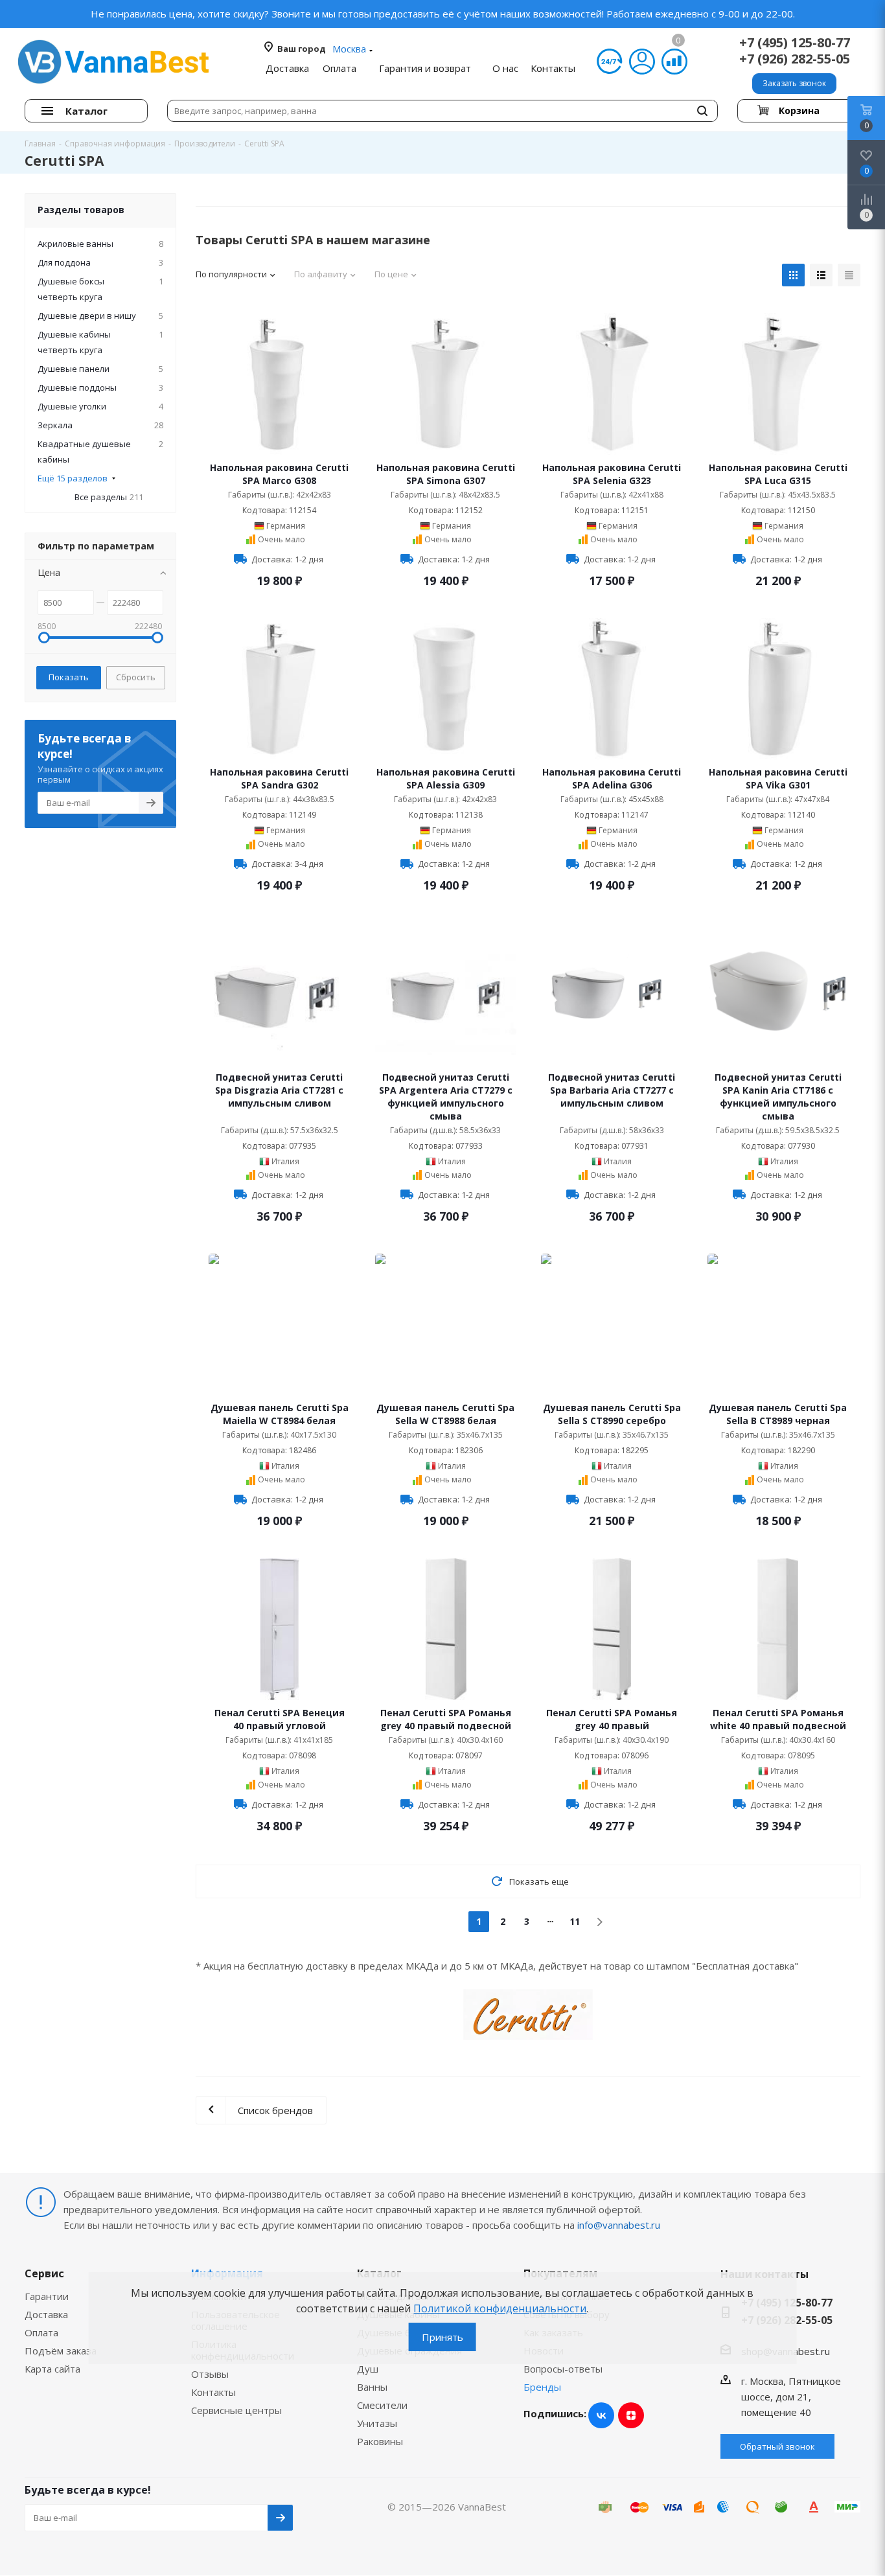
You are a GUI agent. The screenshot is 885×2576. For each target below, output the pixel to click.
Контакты (213, 2392)
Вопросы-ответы (563, 2369)
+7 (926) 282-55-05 (795, 59)
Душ (368, 2369)
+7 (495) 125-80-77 (795, 42)
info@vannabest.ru (619, 2225)
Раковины (380, 2441)
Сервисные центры (236, 2410)
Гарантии (47, 2296)
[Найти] (702, 111)
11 (575, 1921)
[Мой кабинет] (642, 62)
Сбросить (136, 677)
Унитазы (377, 2423)
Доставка (46, 2314)
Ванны (372, 2387)
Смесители (382, 2405)
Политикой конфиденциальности (500, 2308)
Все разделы (109, 497)
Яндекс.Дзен (631, 2415)
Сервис (44, 2273)
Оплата (41, 2332)
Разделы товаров (81, 210)
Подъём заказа (61, 2351)
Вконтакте (601, 2415)
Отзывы (210, 2374)
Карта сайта (52, 2369)
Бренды (542, 2387)
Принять (442, 2337)
